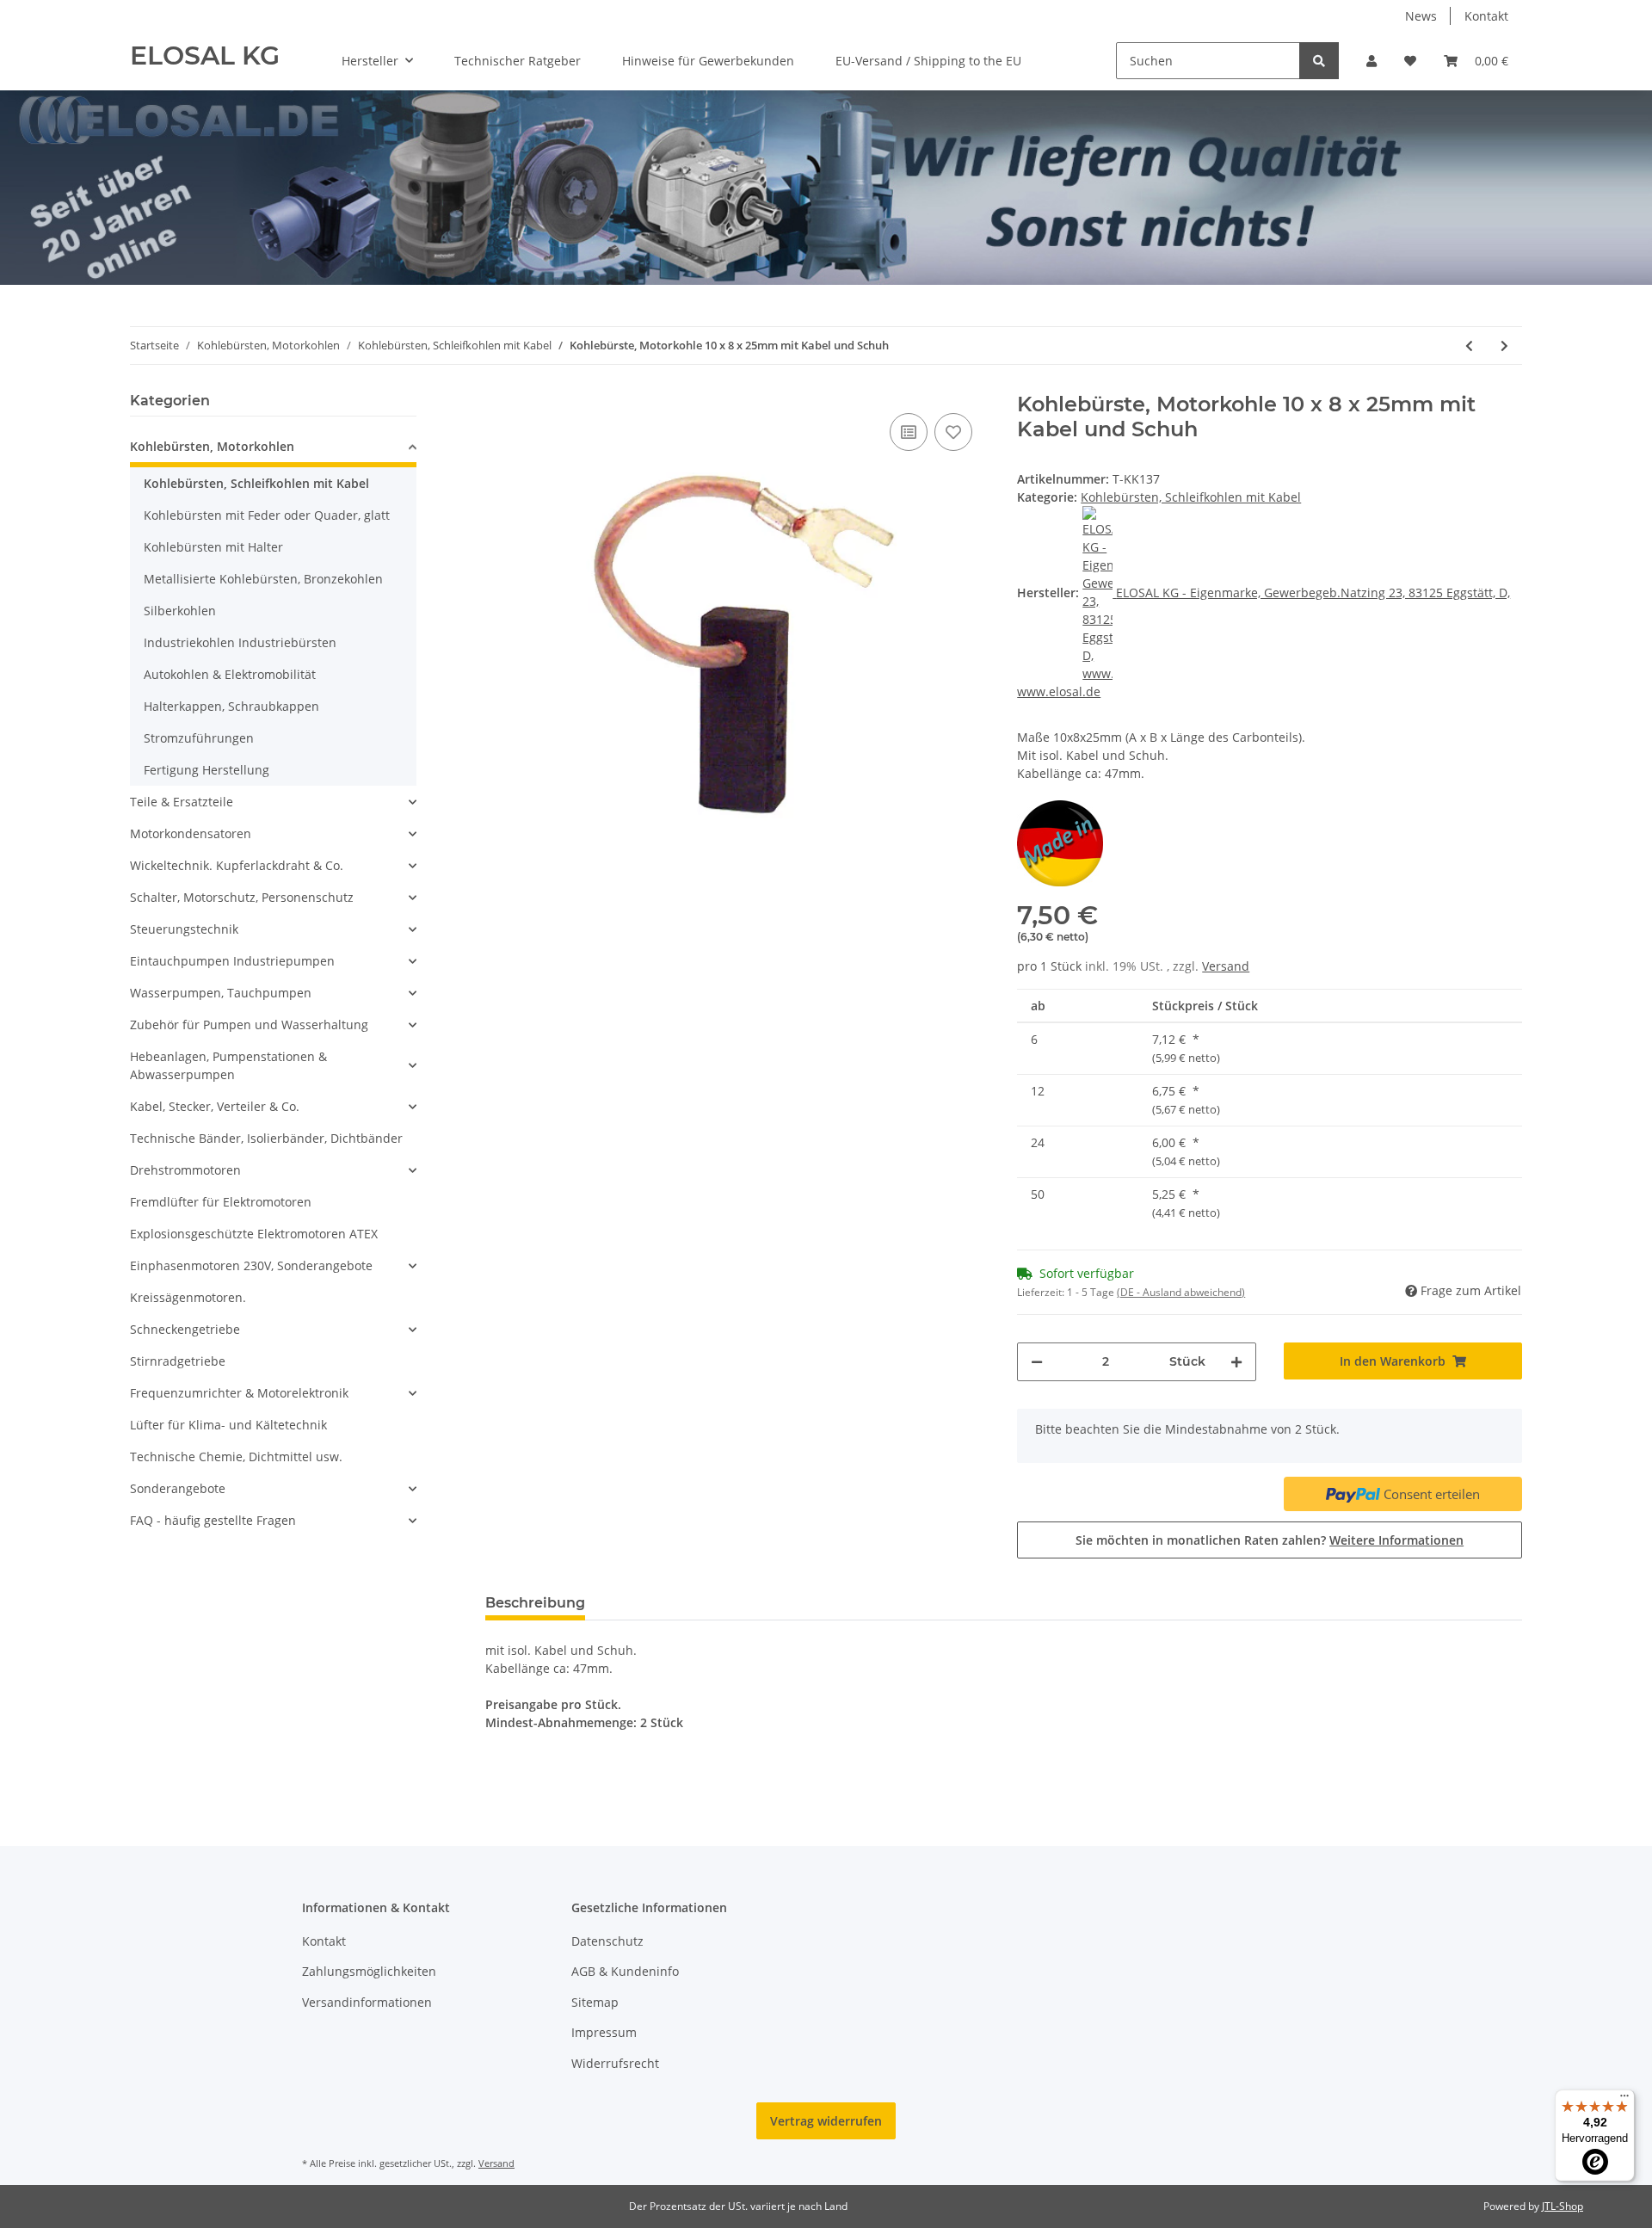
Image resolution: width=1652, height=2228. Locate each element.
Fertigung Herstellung (206, 770)
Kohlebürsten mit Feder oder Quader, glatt (267, 515)
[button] (1372, 61)
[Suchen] (1319, 61)
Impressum (604, 2032)
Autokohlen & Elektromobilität (230, 674)
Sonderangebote (178, 1488)
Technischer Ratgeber (518, 61)
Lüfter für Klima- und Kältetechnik (228, 1425)
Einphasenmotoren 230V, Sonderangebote (251, 1265)
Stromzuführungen (199, 738)
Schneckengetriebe (185, 1329)
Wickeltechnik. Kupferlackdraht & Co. (237, 865)
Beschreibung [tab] (535, 1603)
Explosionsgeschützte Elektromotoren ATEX (254, 1234)
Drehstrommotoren (185, 1170)
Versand (1226, 966)
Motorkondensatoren (191, 833)
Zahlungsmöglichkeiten (369, 1971)
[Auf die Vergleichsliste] (909, 432)
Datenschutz (607, 1941)
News (1421, 16)
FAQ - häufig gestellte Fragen (213, 1520)
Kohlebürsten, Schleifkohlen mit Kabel (1191, 497)
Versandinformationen (367, 2002)
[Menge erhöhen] (1236, 1362)
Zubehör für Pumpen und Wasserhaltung (249, 1025)
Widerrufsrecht (615, 2063)
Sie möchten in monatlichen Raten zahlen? (1270, 1540)
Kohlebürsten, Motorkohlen (212, 446)
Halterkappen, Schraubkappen (231, 706)
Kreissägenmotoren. (188, 1297)
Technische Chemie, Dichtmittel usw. (236, 1457)
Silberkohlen (180, 611)
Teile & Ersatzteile (182, 802)
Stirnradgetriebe (178, 1361)
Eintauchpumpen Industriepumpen (232, 961)
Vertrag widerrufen (826, 2121)
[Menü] (1624, 2100)
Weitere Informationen (1396, 1540)
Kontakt (1486, 16)
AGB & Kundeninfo (625, 1971)
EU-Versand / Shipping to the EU (928, 61)
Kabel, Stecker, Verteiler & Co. (215, 1106)
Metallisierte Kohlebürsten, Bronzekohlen (263, 579)
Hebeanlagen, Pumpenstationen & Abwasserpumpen (228, 1065)
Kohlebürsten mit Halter (213, 547)
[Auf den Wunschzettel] (953, 432)
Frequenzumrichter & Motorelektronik (239, 1393)
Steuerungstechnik (184, 929)
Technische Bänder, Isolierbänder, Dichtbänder (266, 1138)
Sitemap (595, 2002)
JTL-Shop (1563, 2206)
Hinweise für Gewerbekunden (708, 61)
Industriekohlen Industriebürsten (240, 642)
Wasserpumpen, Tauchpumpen (221, 993)
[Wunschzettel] (1410, 61)
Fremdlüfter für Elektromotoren (221, 1202)
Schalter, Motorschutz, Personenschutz (242, 897)
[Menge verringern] (1037, 1362)
